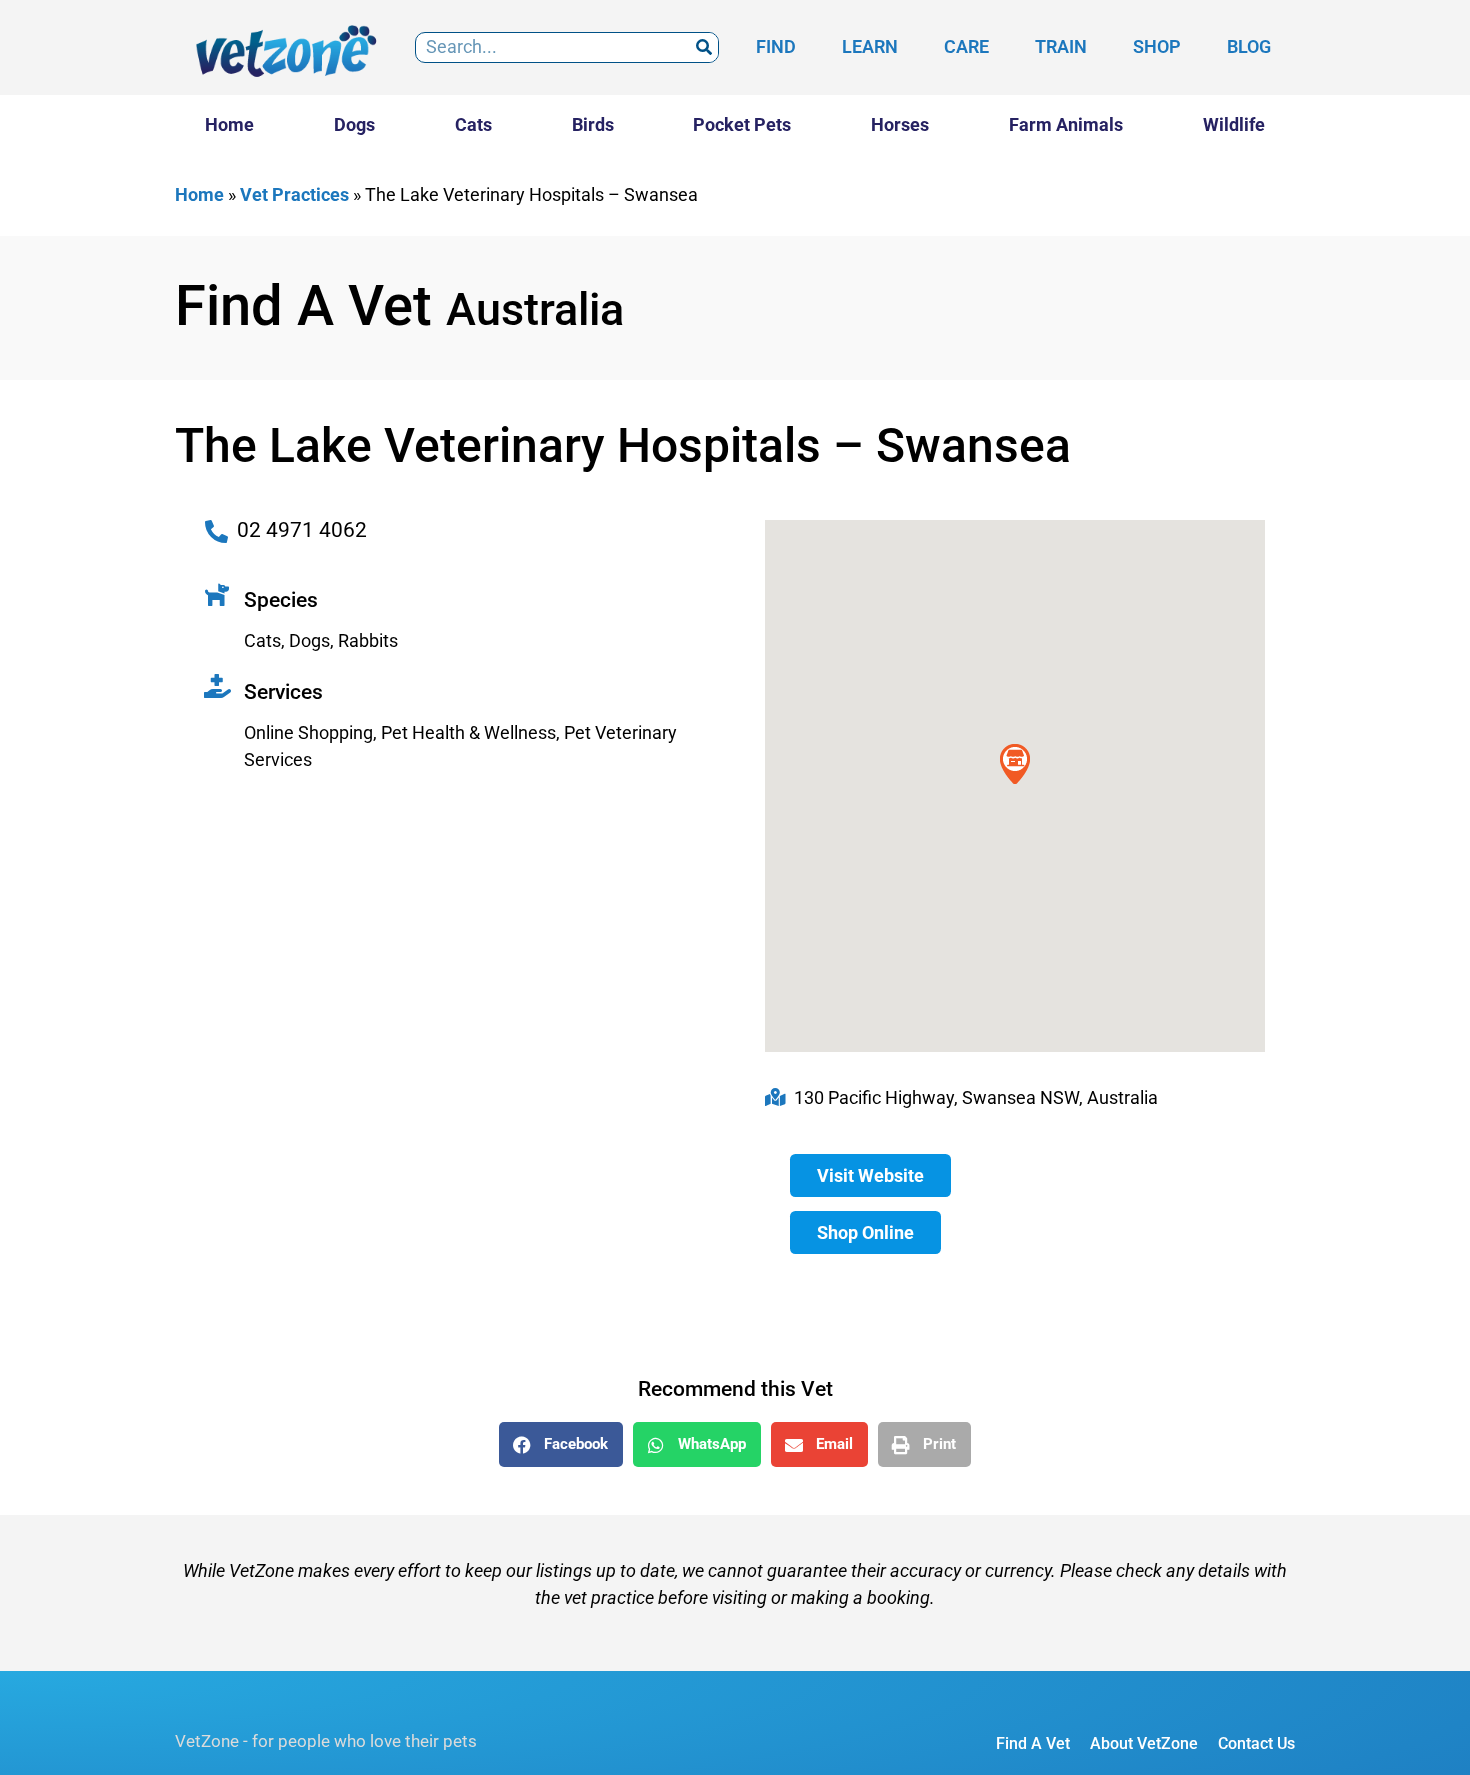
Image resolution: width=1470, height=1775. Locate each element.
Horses (900, 124)
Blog (1249, 46)
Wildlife (1234, 124)
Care (966, 46)
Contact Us (1256, 1743)
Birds (593, 124)
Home (229, 124)
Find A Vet (1033, 1743)
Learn (870, 46)
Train (1061, 46)
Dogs (354, 124)
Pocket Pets (742, 124)
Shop (1157, 46)
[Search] (703, 47)
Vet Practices (294, 194)
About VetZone (1144, 1743)
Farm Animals (1066, 124)
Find (776, 46)
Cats (473, 124)
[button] (561, 1444)
